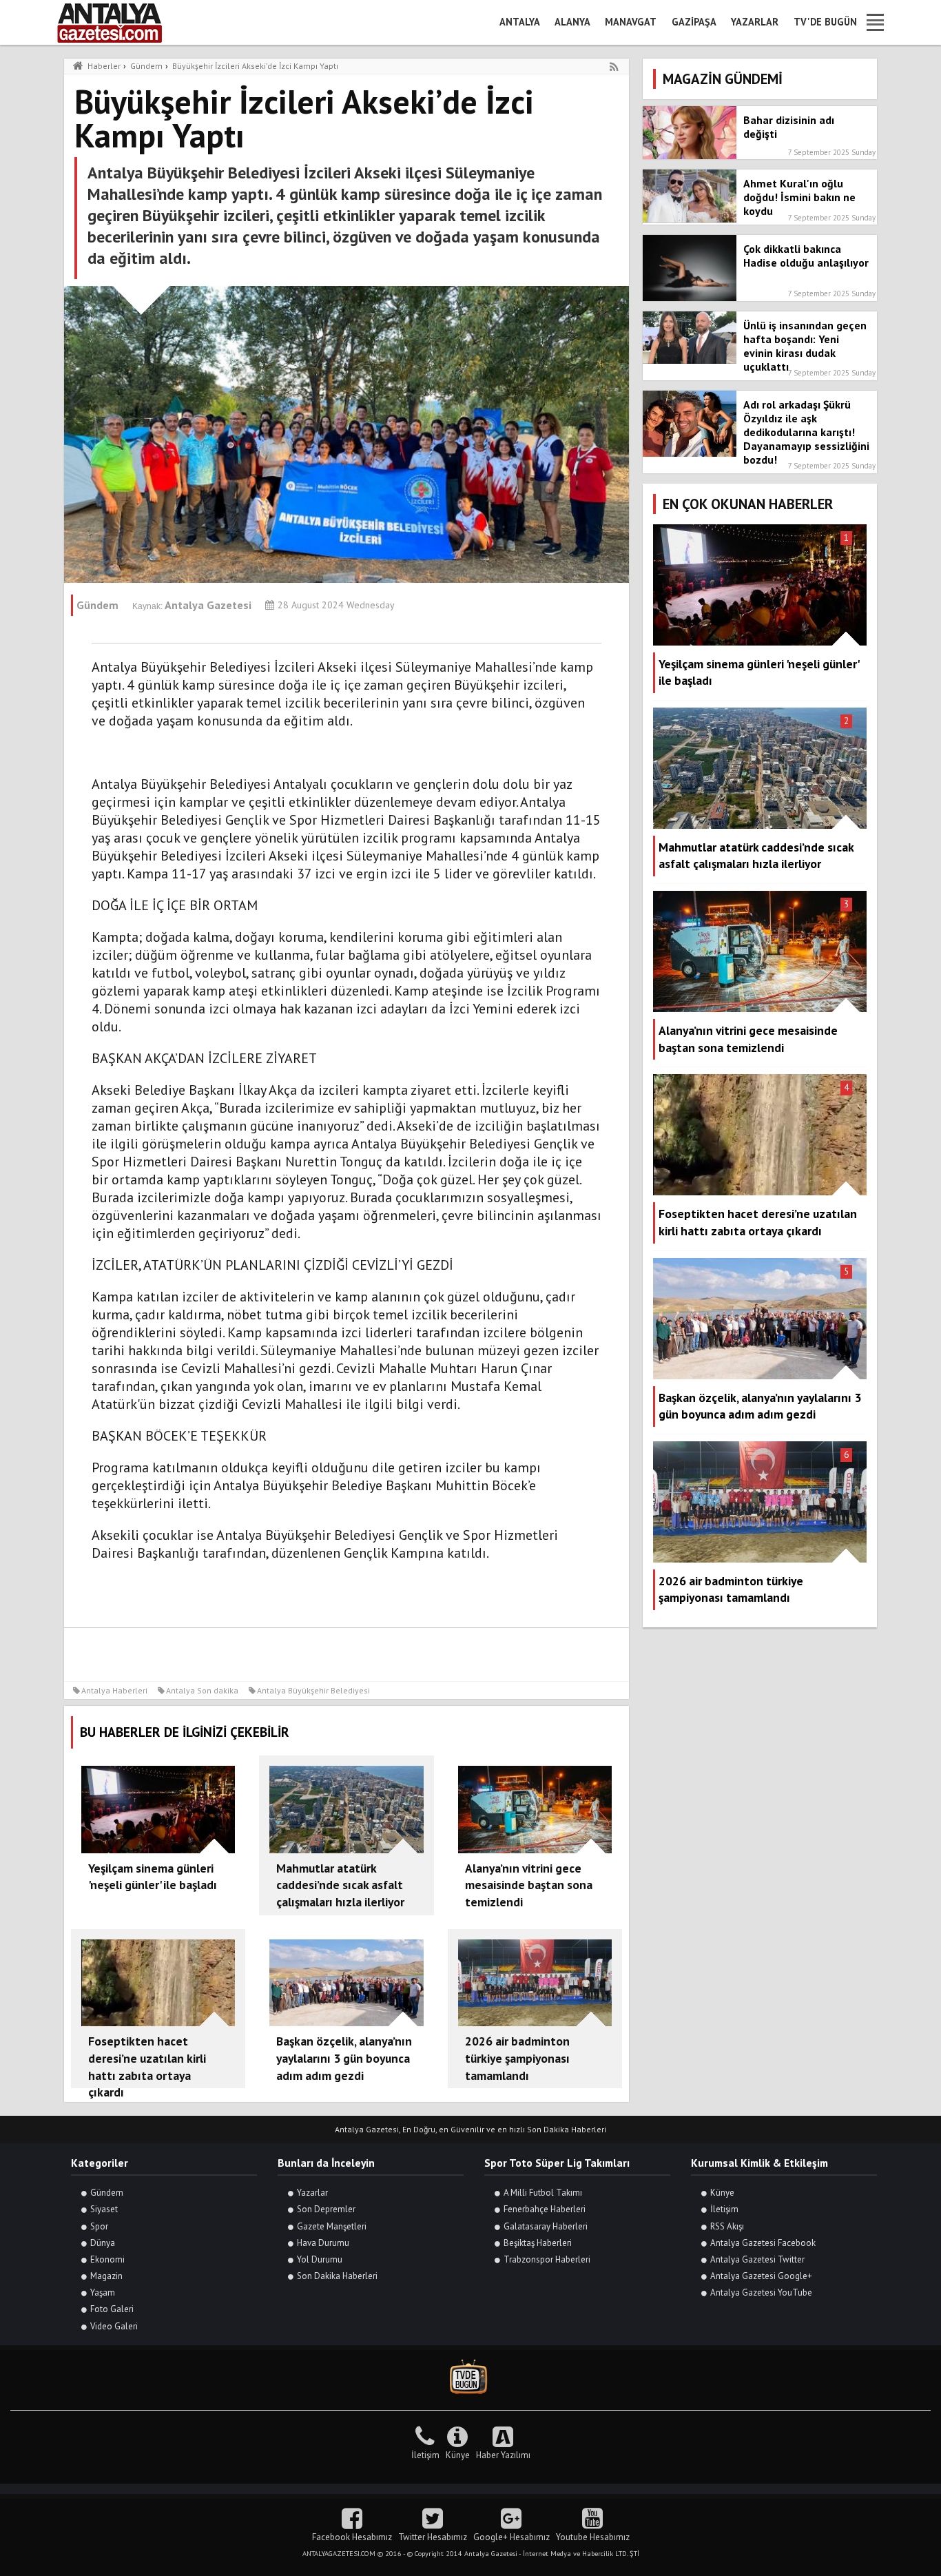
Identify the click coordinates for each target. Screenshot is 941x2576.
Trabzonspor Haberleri (547, 2259)
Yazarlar (755, 22)
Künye (722, 2193)
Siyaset (104, 2209)
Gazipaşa (694, 22)
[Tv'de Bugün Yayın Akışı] (470, 2377)
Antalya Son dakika (202, 1690)
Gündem (107, 2193)
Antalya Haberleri (114, 1690)
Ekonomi (107, 2259)
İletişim (724, 2209)
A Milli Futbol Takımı (543, 2193)
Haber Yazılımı (503, 2455)
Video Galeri (114, 2326)
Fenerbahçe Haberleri (545, 2209)
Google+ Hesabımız (511, 2537)
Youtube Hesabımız (593, 2537)
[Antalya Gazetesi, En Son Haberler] (119, 22)
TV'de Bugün (825, 22)
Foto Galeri (112, 2309)
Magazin (106, 2276)
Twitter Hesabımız (433, 2537)
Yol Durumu (320, 2259)
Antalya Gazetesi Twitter (757, 2259)
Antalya (520, 22)
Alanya (572, 22)
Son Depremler (326, 2209)
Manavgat (631, 22)
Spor (99, 2226)
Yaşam (103, 2292)
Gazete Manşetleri (332, 2226)
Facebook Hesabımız (352, 2537)
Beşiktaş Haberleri (538, 2243)
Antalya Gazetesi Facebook (763, 2243)
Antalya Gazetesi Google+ (761, 2276)
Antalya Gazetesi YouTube (761, 2292)
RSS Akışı (727, 2226)
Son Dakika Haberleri (337, 2276)
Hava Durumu (323, 2243)
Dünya (103, 2243)
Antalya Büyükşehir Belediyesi (313, 1690)
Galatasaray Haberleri (546, 2226)
